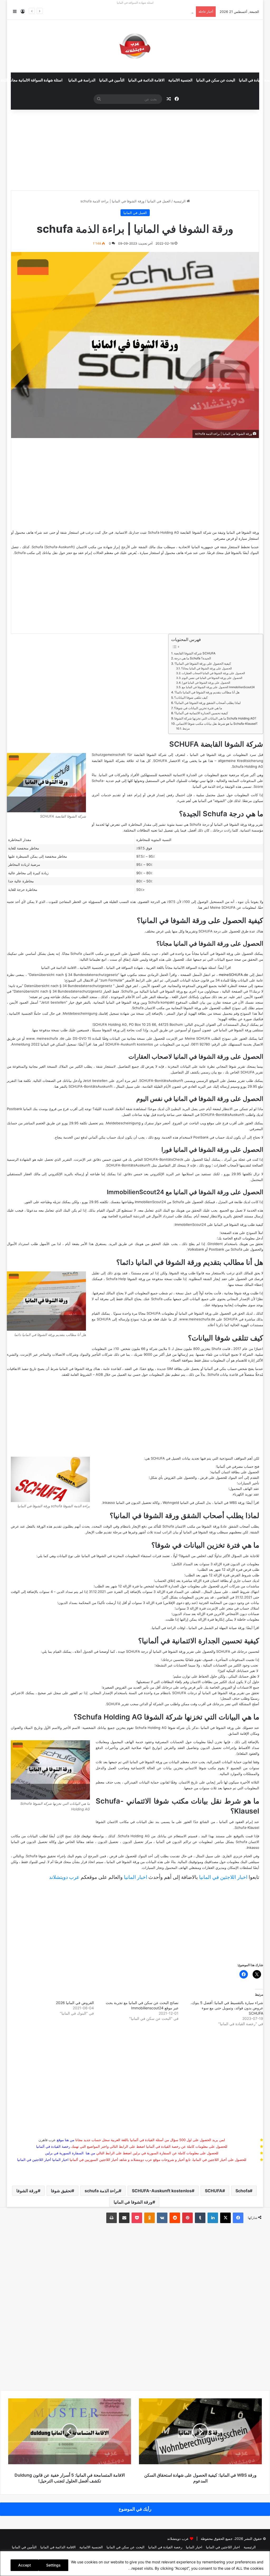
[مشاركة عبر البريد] (124, 2218)
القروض (170, 1477)
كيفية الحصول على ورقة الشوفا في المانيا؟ (203, 664)
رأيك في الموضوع (135, 2509)
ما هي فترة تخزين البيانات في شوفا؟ (198, 708)
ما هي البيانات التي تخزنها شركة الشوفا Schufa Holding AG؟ (215, 718)
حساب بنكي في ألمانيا (221, 1369)
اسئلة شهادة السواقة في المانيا (135, 3)
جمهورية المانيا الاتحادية (196, 547)
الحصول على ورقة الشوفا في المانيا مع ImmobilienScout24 (218, 687)
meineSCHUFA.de (233, 975)
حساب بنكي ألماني (102, 1137)
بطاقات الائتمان (201, 1682)
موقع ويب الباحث (202, 1123)
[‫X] (225, 2218)
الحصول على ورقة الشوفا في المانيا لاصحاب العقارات (213, 673)
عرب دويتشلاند (64, 1877)
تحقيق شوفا (61, 2191)
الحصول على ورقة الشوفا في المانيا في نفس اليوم (212, 678)
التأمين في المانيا (112, 80)
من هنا (70, 2140)
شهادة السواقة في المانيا (125, 968)
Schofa (243, 2191)
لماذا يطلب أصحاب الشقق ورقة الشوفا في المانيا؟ (208, 703)
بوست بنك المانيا (36, 1109)
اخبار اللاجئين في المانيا (223, 1877)
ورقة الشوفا (27, 2191)
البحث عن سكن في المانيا (216, 80)
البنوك (233, 1477)
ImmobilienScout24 (150, 1202)
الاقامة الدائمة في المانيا (146, 80)
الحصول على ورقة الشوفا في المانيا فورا (206, 683)
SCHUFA (214, 2191)
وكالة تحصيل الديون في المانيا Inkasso (131, 1503)
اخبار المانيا (136, 1877)
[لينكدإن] (213, 2218)
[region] (135, 2563)
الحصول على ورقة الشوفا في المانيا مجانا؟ (206, 669)
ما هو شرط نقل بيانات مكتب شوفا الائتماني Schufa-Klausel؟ (217, 724)
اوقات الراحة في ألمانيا (169, 1628)
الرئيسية (180, 201)
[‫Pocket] (137, 2218)
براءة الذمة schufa (102, 2191)
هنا (200, 907)
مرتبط (186, 729)
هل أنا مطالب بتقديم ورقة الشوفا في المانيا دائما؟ (207, 692)
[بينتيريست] (187, 2218)
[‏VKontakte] (162, 2218)
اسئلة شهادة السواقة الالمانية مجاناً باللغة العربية (181, 968)
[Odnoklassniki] (150, 2218)
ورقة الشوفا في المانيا (133, 2202)
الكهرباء (238, 1494)
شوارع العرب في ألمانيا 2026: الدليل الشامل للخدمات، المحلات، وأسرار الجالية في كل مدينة (126, 12)
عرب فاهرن (51, 2140)
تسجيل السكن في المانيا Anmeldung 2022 (44, 1044)
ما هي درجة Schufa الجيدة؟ (193, 658)
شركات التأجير (102, 1354)
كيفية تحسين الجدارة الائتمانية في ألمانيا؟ (201, 713)
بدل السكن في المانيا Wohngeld (187, 1503)
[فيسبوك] (238, 2218)
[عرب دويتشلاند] (135, 46)
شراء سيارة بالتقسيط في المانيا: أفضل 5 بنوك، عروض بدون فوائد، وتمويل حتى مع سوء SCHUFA (227, 2008)
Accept (25, 2565)
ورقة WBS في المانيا (229, 1503)
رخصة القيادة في (53, 2146)
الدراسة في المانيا (82, 80)
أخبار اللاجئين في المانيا (34, 2160)
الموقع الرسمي (207, 1081)
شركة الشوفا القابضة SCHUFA (195, 653)
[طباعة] (112, 2218)
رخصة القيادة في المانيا (165, 2547)
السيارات (244, 1483)
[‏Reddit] (175, 2218)
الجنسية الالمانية (180, 80)
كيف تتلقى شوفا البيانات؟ (191, 698)
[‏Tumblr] (200, 2218)
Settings (53, 2565)
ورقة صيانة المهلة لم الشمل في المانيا (216, 1628)
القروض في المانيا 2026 (75, 2003)
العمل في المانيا (159, 201)
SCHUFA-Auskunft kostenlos (162, 2191)
